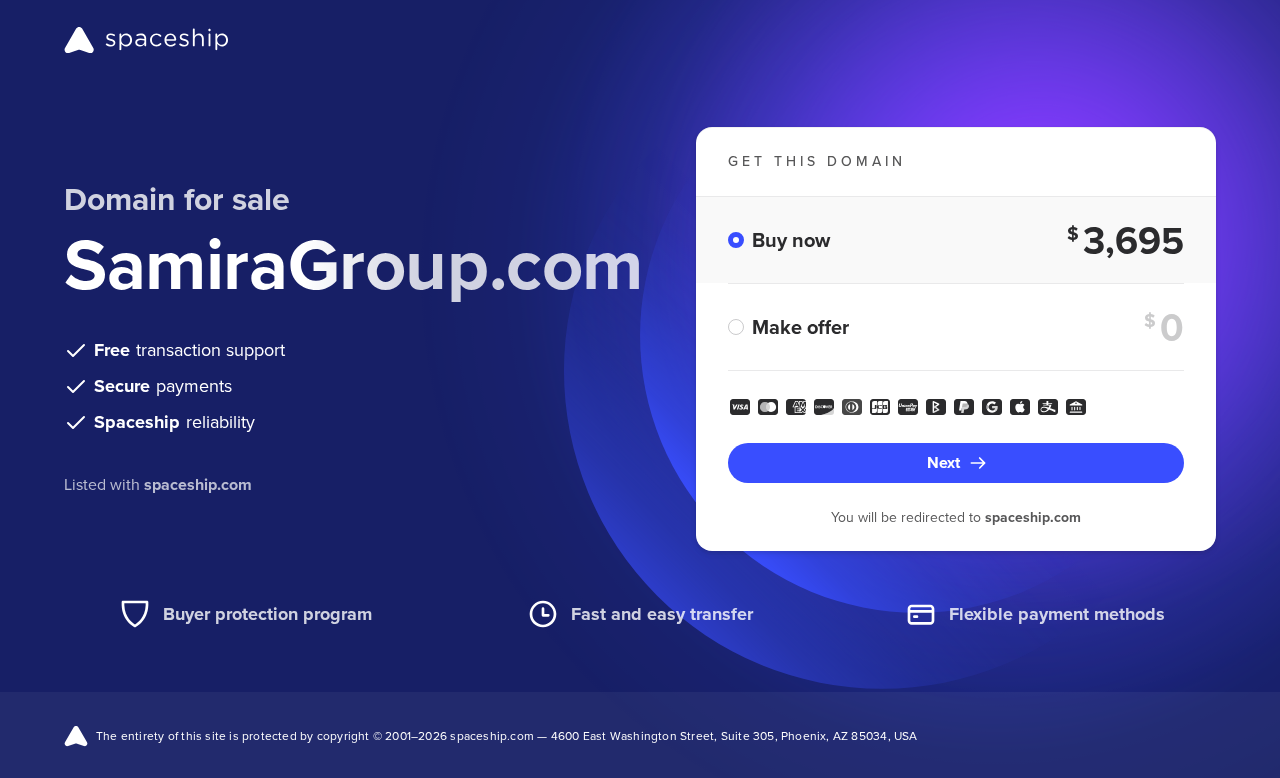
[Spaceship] (146, 40)
